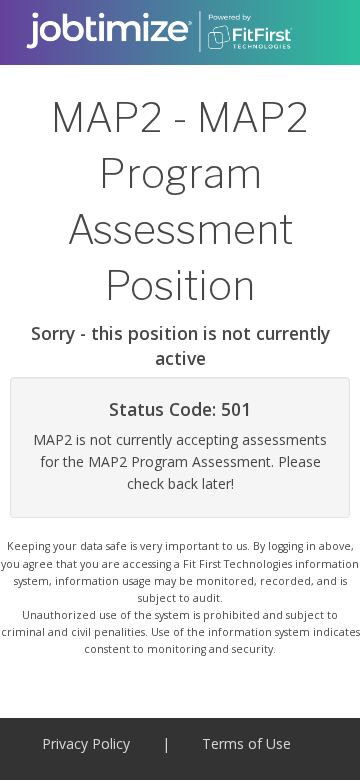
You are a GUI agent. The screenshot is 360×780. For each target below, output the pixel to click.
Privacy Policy (86, 743)
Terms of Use (246, 743)
